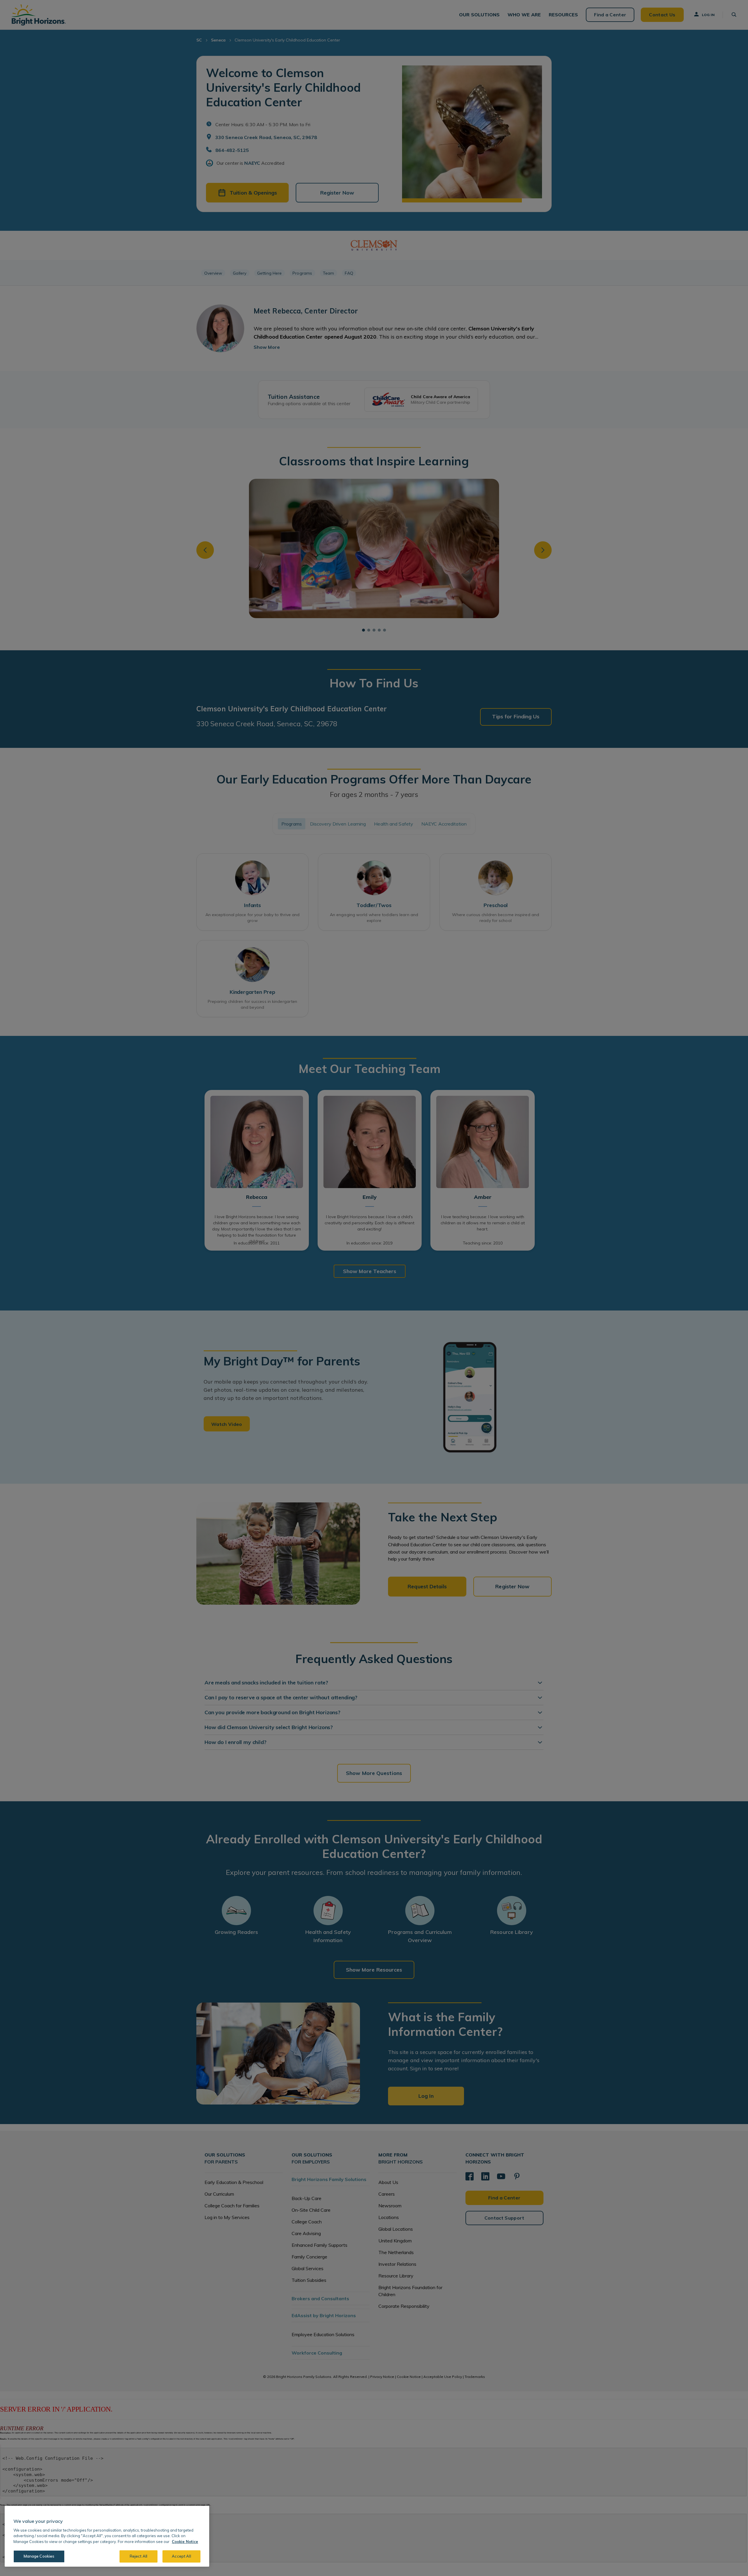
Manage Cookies (39, 2556)
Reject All (138, 2556)
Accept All (181, 2556)
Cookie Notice (185, 2542)
